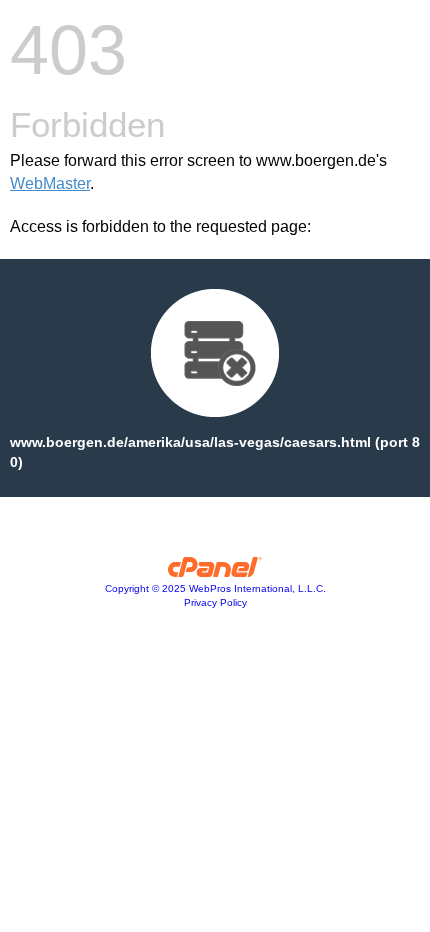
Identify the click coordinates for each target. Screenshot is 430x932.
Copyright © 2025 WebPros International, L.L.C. (215, 588)
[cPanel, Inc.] (215, 572)
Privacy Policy (215, 602)
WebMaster (50, 183)
